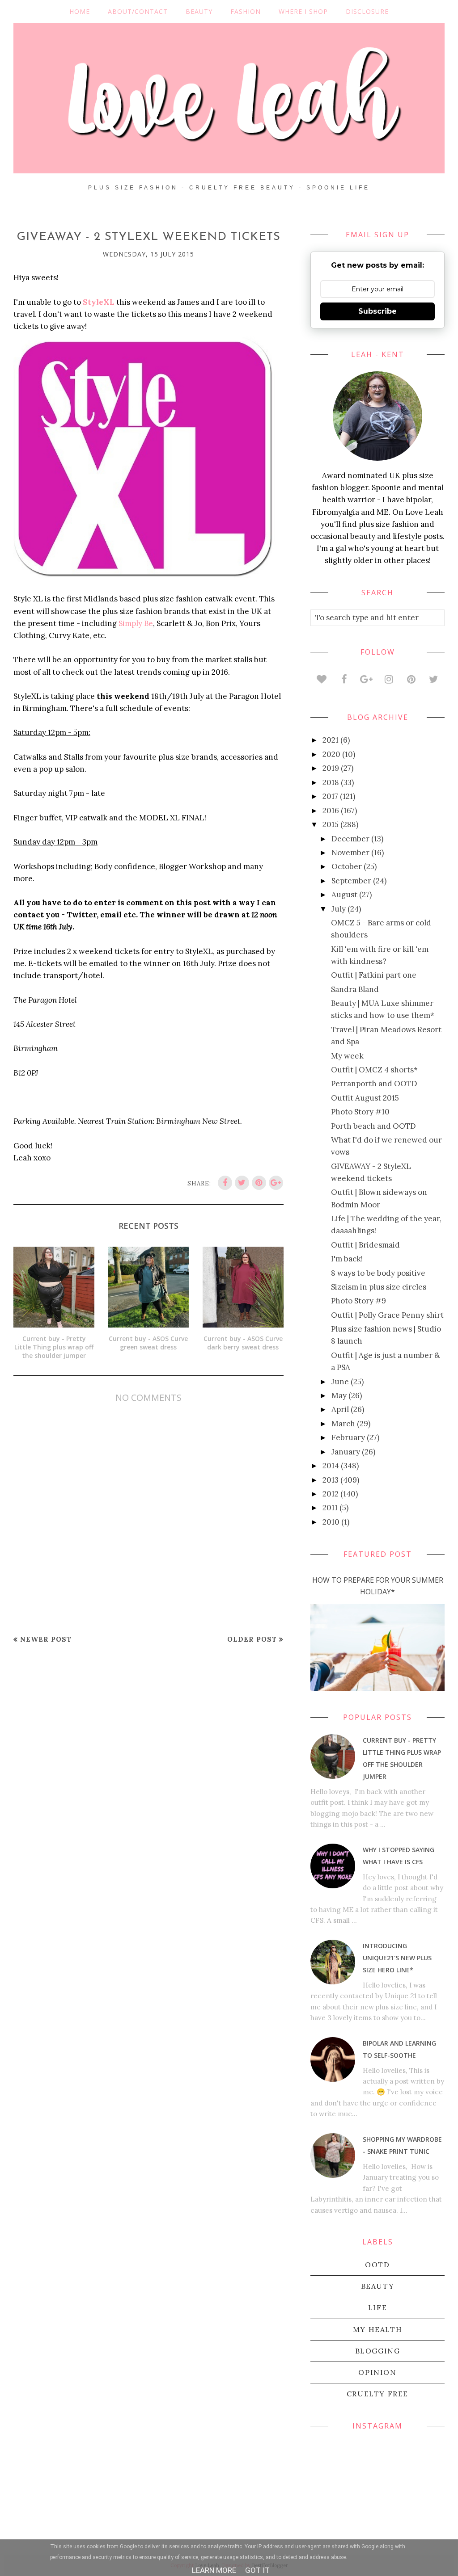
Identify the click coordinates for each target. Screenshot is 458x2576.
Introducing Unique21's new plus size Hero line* (397, 1958)
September (351, 881)
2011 (330, 1508)
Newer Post (46, 1639)
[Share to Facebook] (225, 1183)
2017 (330, 796)
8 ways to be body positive (378, 1273)
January (346, 1452)
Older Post (252, 1639)
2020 (331, 754)
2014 (331, 1466)
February (348, 1437)
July (339, 909)
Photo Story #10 (360, 1112)
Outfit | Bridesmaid (365, 1245)
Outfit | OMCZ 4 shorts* (374, 1070)
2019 (331, 768)
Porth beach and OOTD (373, 1126)
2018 (331, 782)
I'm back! (347, 1259)
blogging (378, 2351)
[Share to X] (242, 1183)
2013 (331, 1480)
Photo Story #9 (358, 1301)
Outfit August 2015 (365, 1098)
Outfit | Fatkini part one (374, 975)
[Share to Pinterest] (259, 1183)
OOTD (377, 2265)
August (344, 895)
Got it (257, 2570)
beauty (378, 2286)
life (377, 2307)
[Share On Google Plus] (276, 1183)
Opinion (377, 2372)
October (347, 866)
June (340, 1382)
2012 (331, 1494)
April (340, 1409)
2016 (331, 811)
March (343, 1424)
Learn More (214, 2570)
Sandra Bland (355, 989)
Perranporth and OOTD (374, 1084)
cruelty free (377, 2394)
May (339, 1395)
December (350, 839)
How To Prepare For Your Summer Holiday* (378, 1586)
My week (347, 1056)
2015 (331, 824)
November (350, 853)
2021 (331, 740)
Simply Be (136, 623)
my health (377, 2329)
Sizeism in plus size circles (379, 1287)
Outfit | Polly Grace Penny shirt (387, 1315)
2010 (331, 1522)
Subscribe (377, 311)
